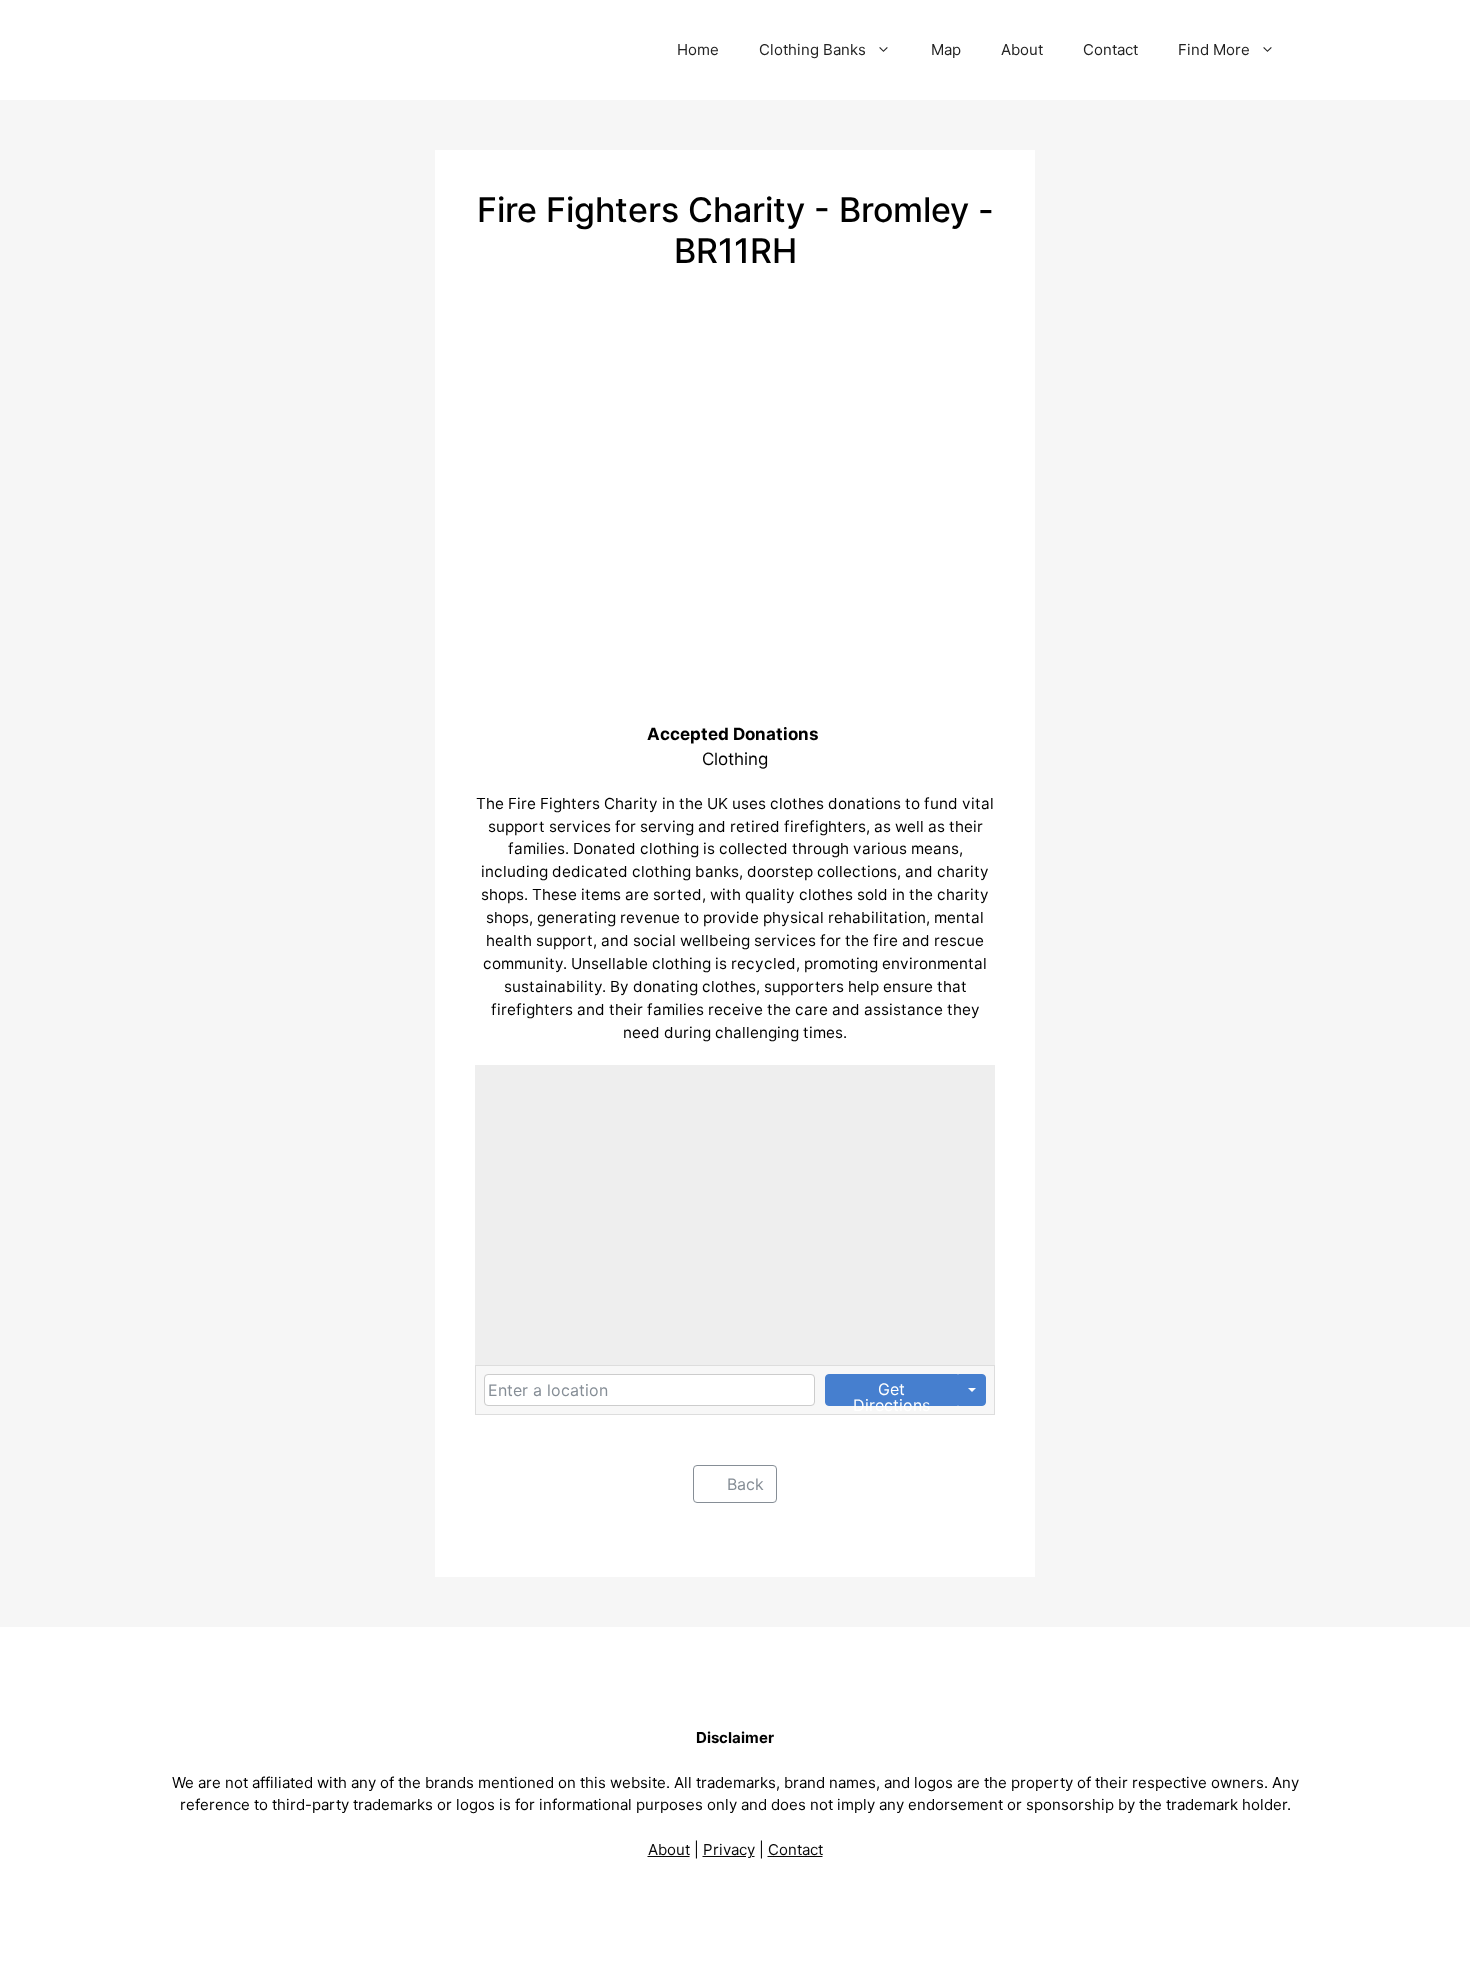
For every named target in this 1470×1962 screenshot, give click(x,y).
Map (946, 49)
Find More (1214, 49)
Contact (1110, 49)
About (1022, 49)
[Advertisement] (735, 422)
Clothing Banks (812, 49)
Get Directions (891, 1392)
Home (698, 49)
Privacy (729, 1849)
